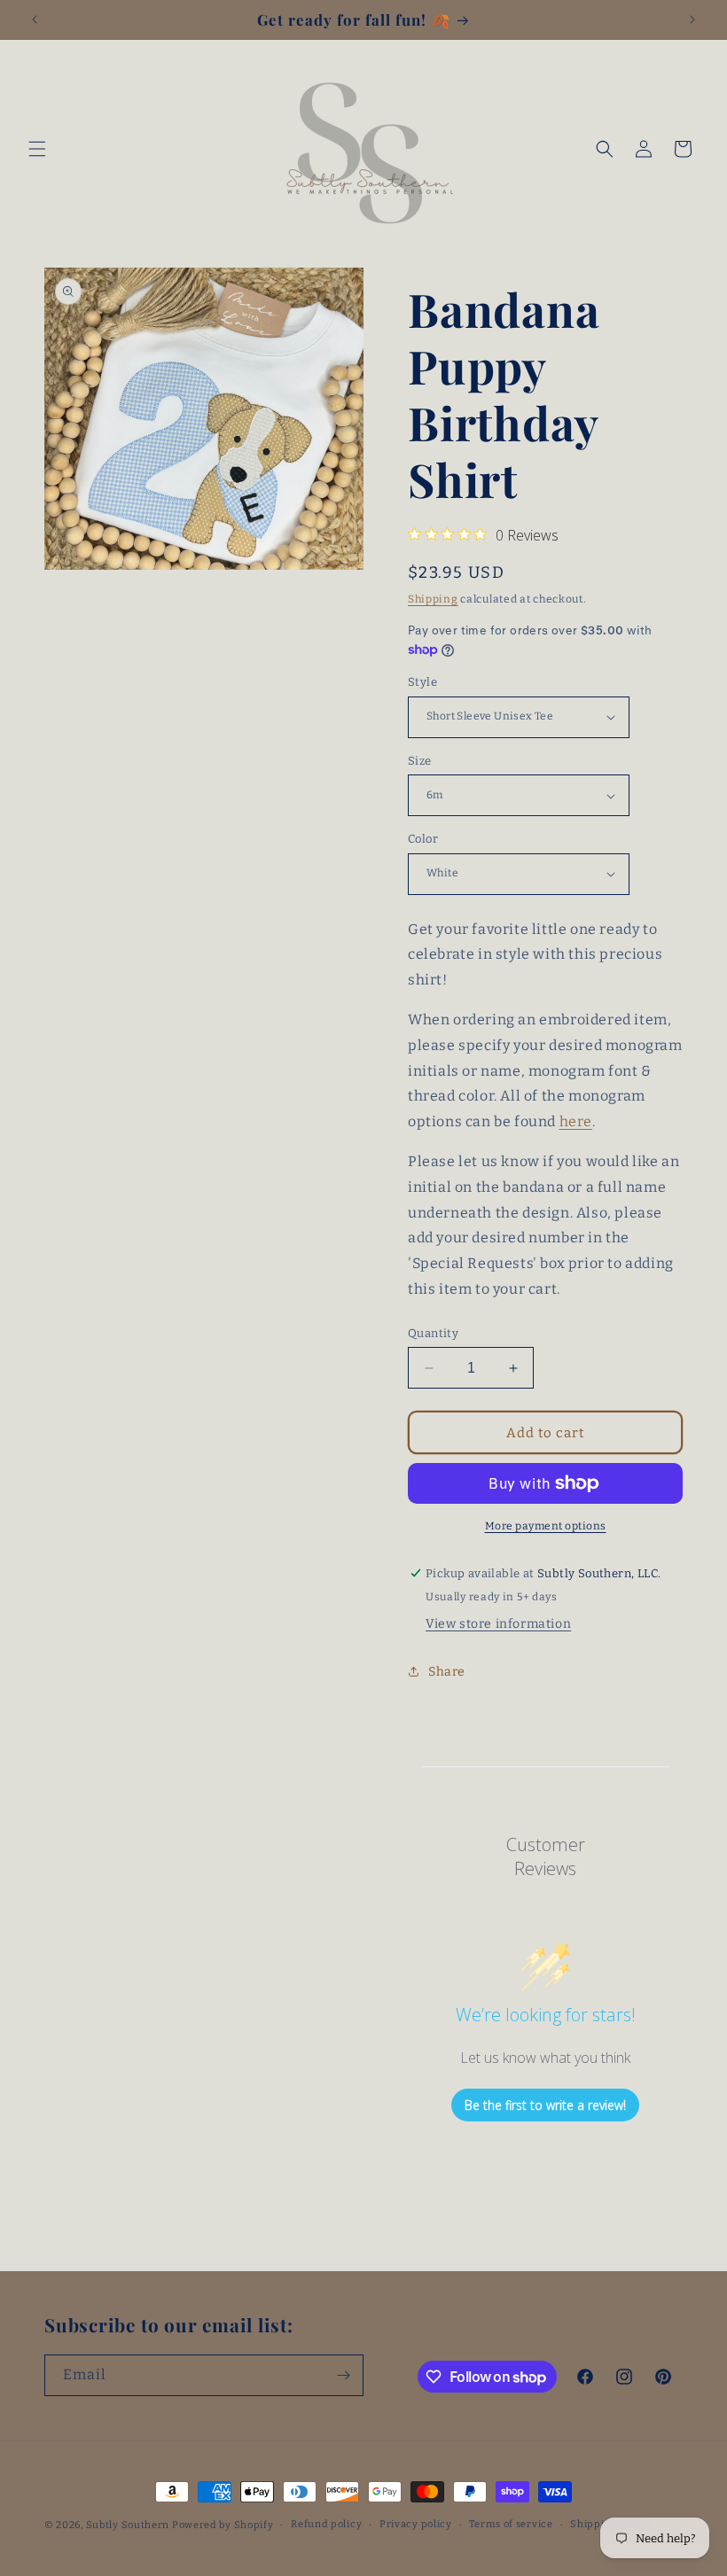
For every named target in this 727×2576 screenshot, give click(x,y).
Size (420, 761)
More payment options (546, 1526)
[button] (37, 149)
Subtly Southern (128, 2525)
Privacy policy (416, 2524)
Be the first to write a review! (545, 2105)
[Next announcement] (692, 19)
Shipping (433, 599)
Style (422, 682)
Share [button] (447, 1672)
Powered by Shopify (223, 2525)
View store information (498, 1624)
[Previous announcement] (35, 19)
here (576, 1121)
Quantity (433, 1333)
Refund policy (326, 2524)
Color (423, 839)
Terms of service (511, 2524)
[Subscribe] (343, 2375)
